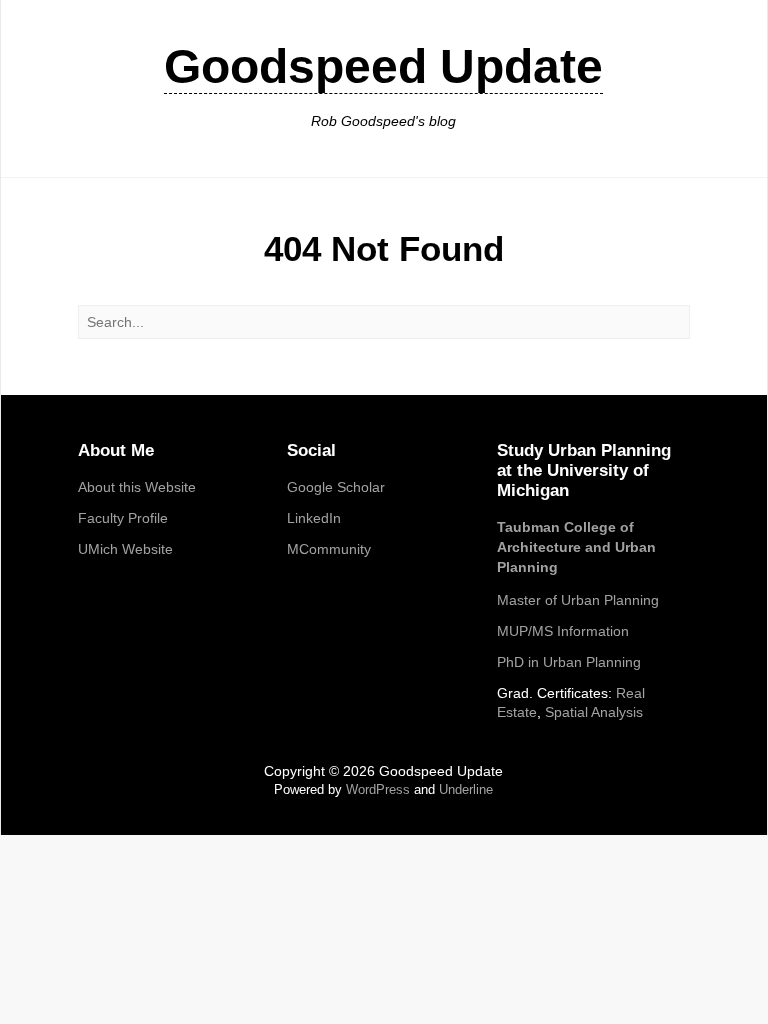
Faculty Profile (123, 518)
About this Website (137, 487)
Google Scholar (336, 487)
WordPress (378, 789)
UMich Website (125, 549)
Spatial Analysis (594, 712)
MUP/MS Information (563, 631)
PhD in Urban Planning (569, 662)
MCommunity (329, 549)
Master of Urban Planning (578, 600)
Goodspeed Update (383, 66)
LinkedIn (314, 518)
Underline (466, 789)
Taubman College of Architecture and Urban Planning (576, 546)
